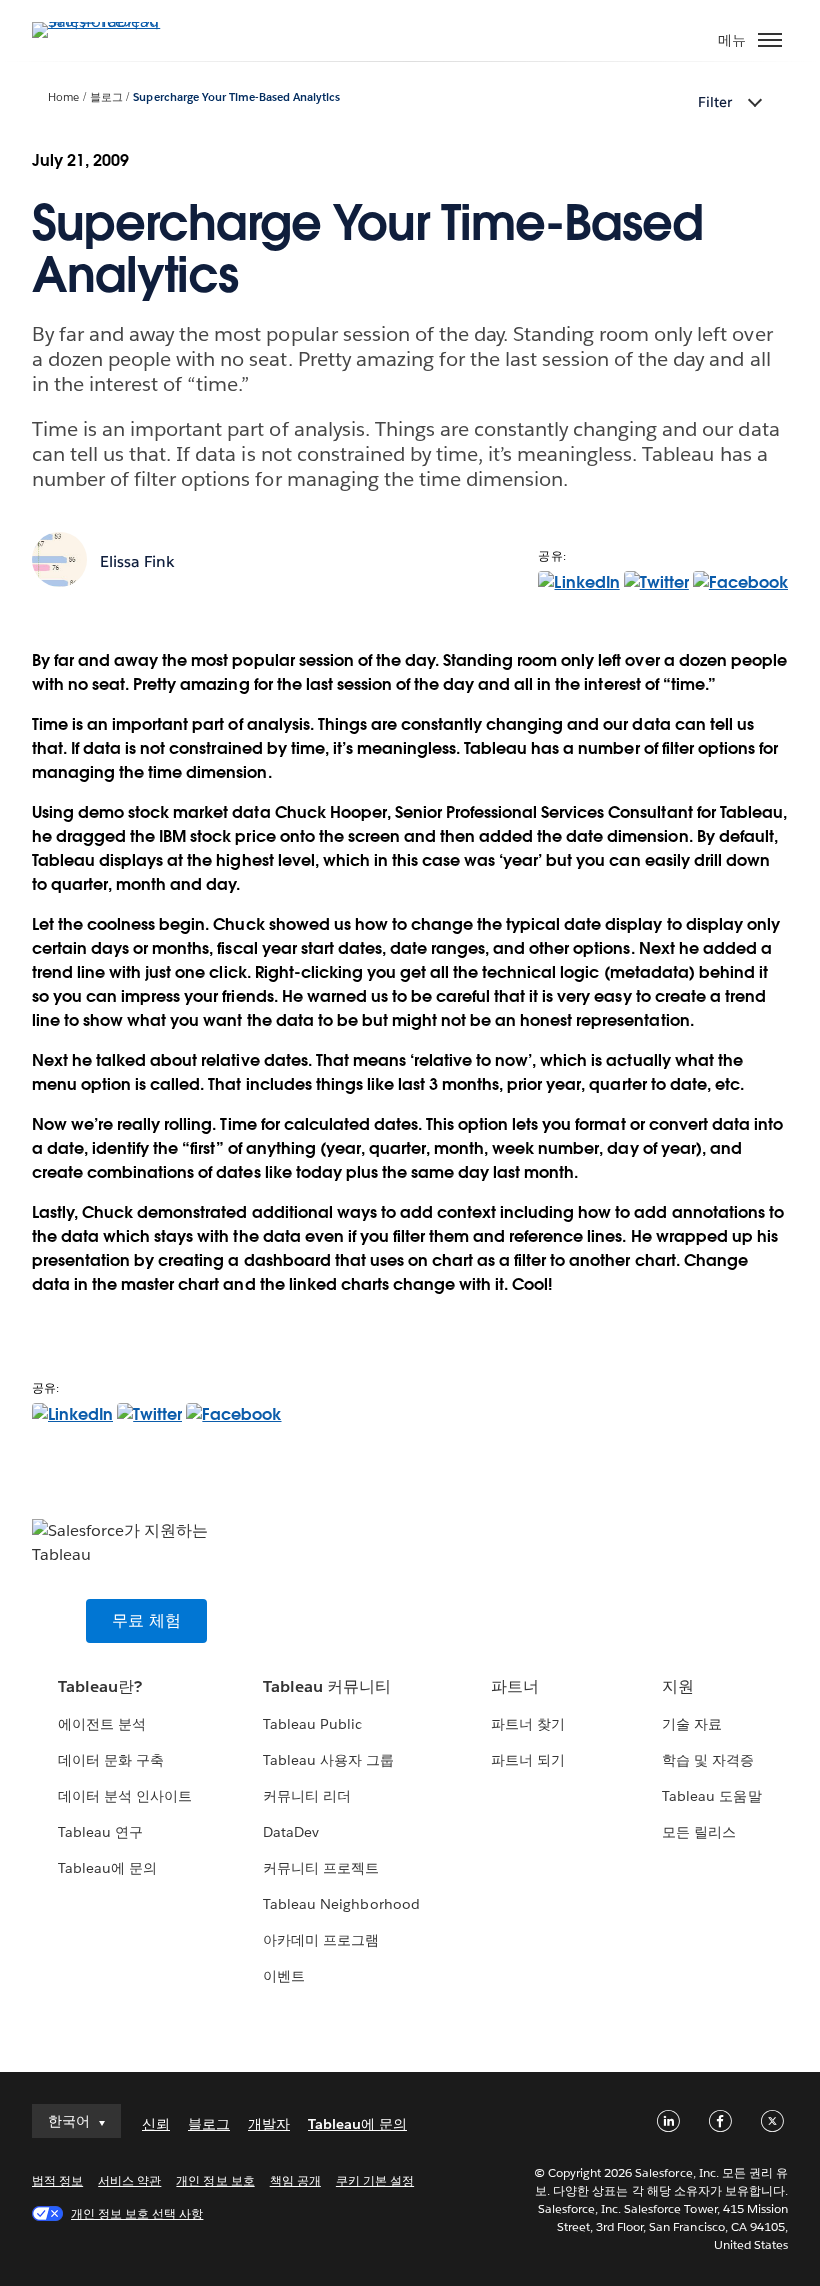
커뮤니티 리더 (307, 1796)
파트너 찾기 (528, 1724)
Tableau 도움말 (711, 1796)
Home (63, 97)
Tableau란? (100, 1686)
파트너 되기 (528, 1760)
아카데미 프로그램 (321, 1940)
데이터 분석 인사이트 (125, 1796)
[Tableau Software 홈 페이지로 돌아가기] (102, 21)
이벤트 (284, 1976)
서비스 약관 (129, 2180)
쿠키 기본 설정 (375, 2180)
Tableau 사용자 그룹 (328, 1760)
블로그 (106, 97)
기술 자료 (692, 1724)
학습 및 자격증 (708, 1760)
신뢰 (156, 2124)
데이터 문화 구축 (111, 1760)
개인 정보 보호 (215, 2180)
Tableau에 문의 (107, 1868)
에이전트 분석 (102, 1724)
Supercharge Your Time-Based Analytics (236, 97)
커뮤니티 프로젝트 (321, 1868)
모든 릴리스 (699, 1832)
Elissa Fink (137, 561)
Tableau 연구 (100, 1832)
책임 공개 (295, 2180)
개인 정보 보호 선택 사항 (137, 2213)
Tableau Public (312, 1724)
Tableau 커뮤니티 (327, 1686)
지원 (678, 1686)
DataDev (291, 1832)
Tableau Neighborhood (341, 1904)
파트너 (515, 1686)
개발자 (269, 2124)
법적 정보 (57, 2180)
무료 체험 (146, 1620)
